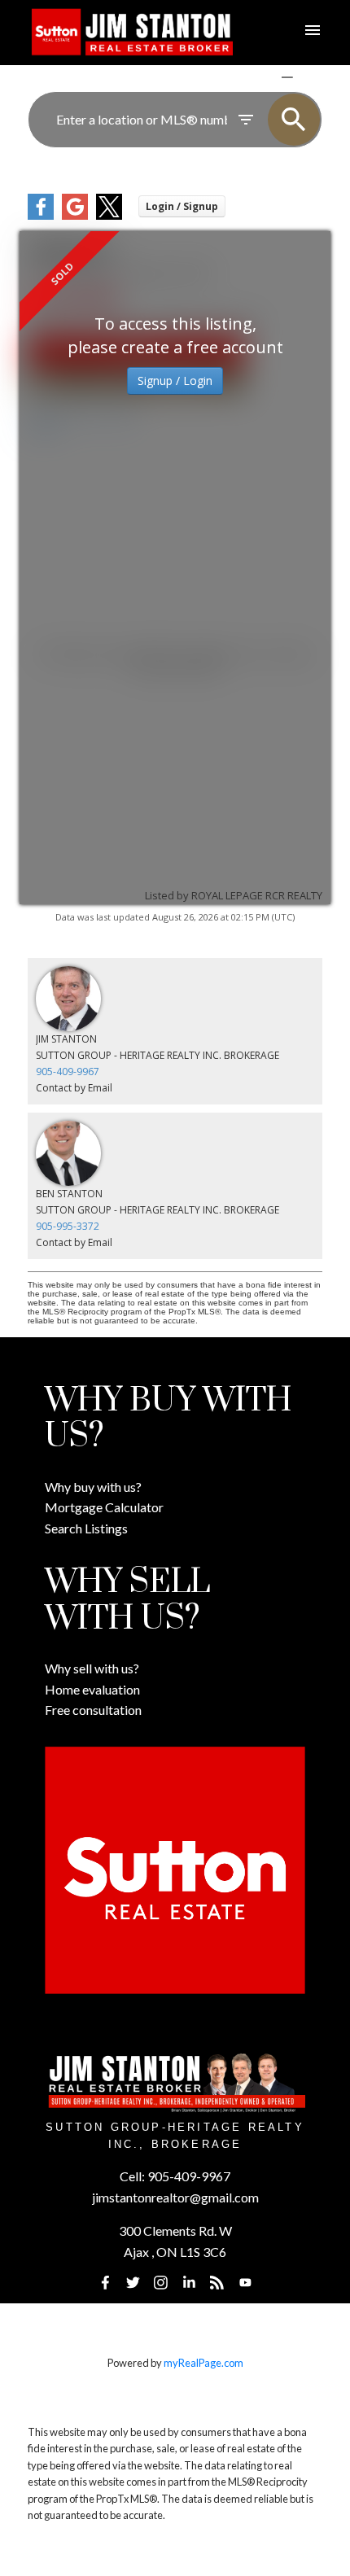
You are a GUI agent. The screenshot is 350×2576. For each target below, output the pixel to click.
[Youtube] (245, 2283)
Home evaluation (92, 1689)
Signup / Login (175, 380)
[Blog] (217, 2283)
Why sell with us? (92, 1668)
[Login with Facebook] (41, 216)
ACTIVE (249, 77)
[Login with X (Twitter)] (109, 216)
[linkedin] (189, 2283)
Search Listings (86, 1528)
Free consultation (93, 1710)
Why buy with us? (93, 1487)
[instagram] (161, 2283)
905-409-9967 (68, 1072)
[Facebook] (105, 2283)
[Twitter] (133, 2283)
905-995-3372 (68, 1226)
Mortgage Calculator (104, 1507)
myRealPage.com (203, 2363)
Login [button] (182, 206)
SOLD (311, 77)
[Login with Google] (75, 216)
